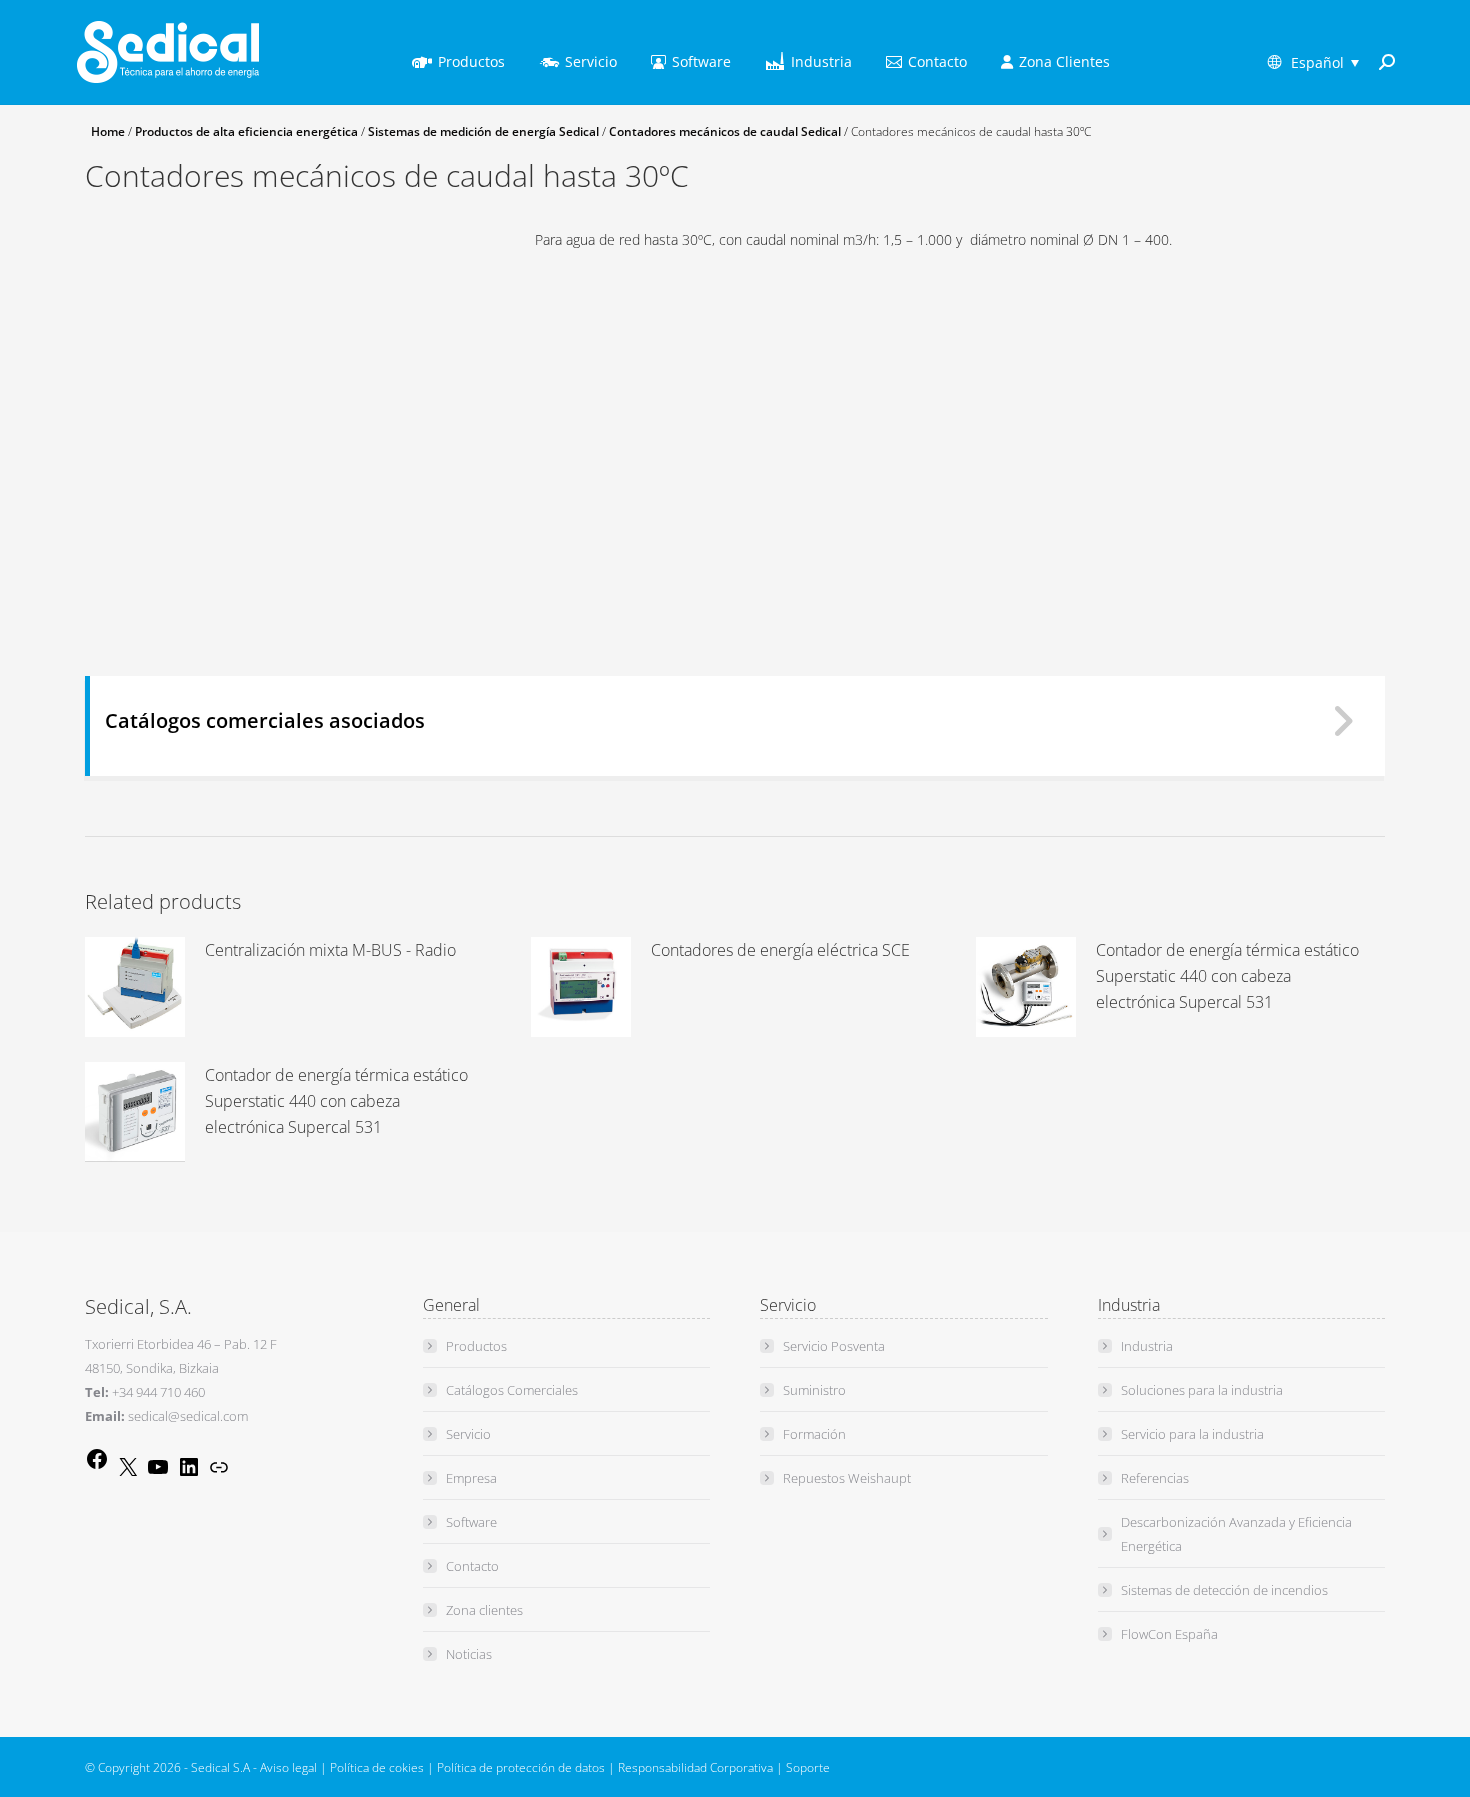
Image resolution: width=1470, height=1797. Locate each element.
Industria (1147, 1346)
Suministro (814, 1390)
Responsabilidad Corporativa (695, 1767)
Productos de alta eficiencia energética (246, 131)
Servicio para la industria (1192, 1434)
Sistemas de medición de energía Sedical (483, 131)
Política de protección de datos (521, 1767)
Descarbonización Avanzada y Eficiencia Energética (1236, 1534)
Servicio (468, 1434)
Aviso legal (288, 1767)
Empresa (471, 1478)
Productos (476, 1346)
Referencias (1155, 1478)
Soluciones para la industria (1202, 1390)
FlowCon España (1169, 1634)
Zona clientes (484, 1610)
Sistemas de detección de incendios (1224, 1590)
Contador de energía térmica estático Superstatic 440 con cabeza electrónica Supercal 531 (1227, 976)
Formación (814, 1434)
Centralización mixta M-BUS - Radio (330, 950)
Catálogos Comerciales (512, 1390)
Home (108, 131)
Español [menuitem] (1317, 62)
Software (471, 1522)
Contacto (472, 1566)
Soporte (808, 1767)
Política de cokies (377, 1767)
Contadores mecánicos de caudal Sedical (725, 131)
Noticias (469, 1654)
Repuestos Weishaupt (847, 1478)
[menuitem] (1325, 62)
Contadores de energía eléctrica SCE (780, 950)
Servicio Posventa (834, 1346)
